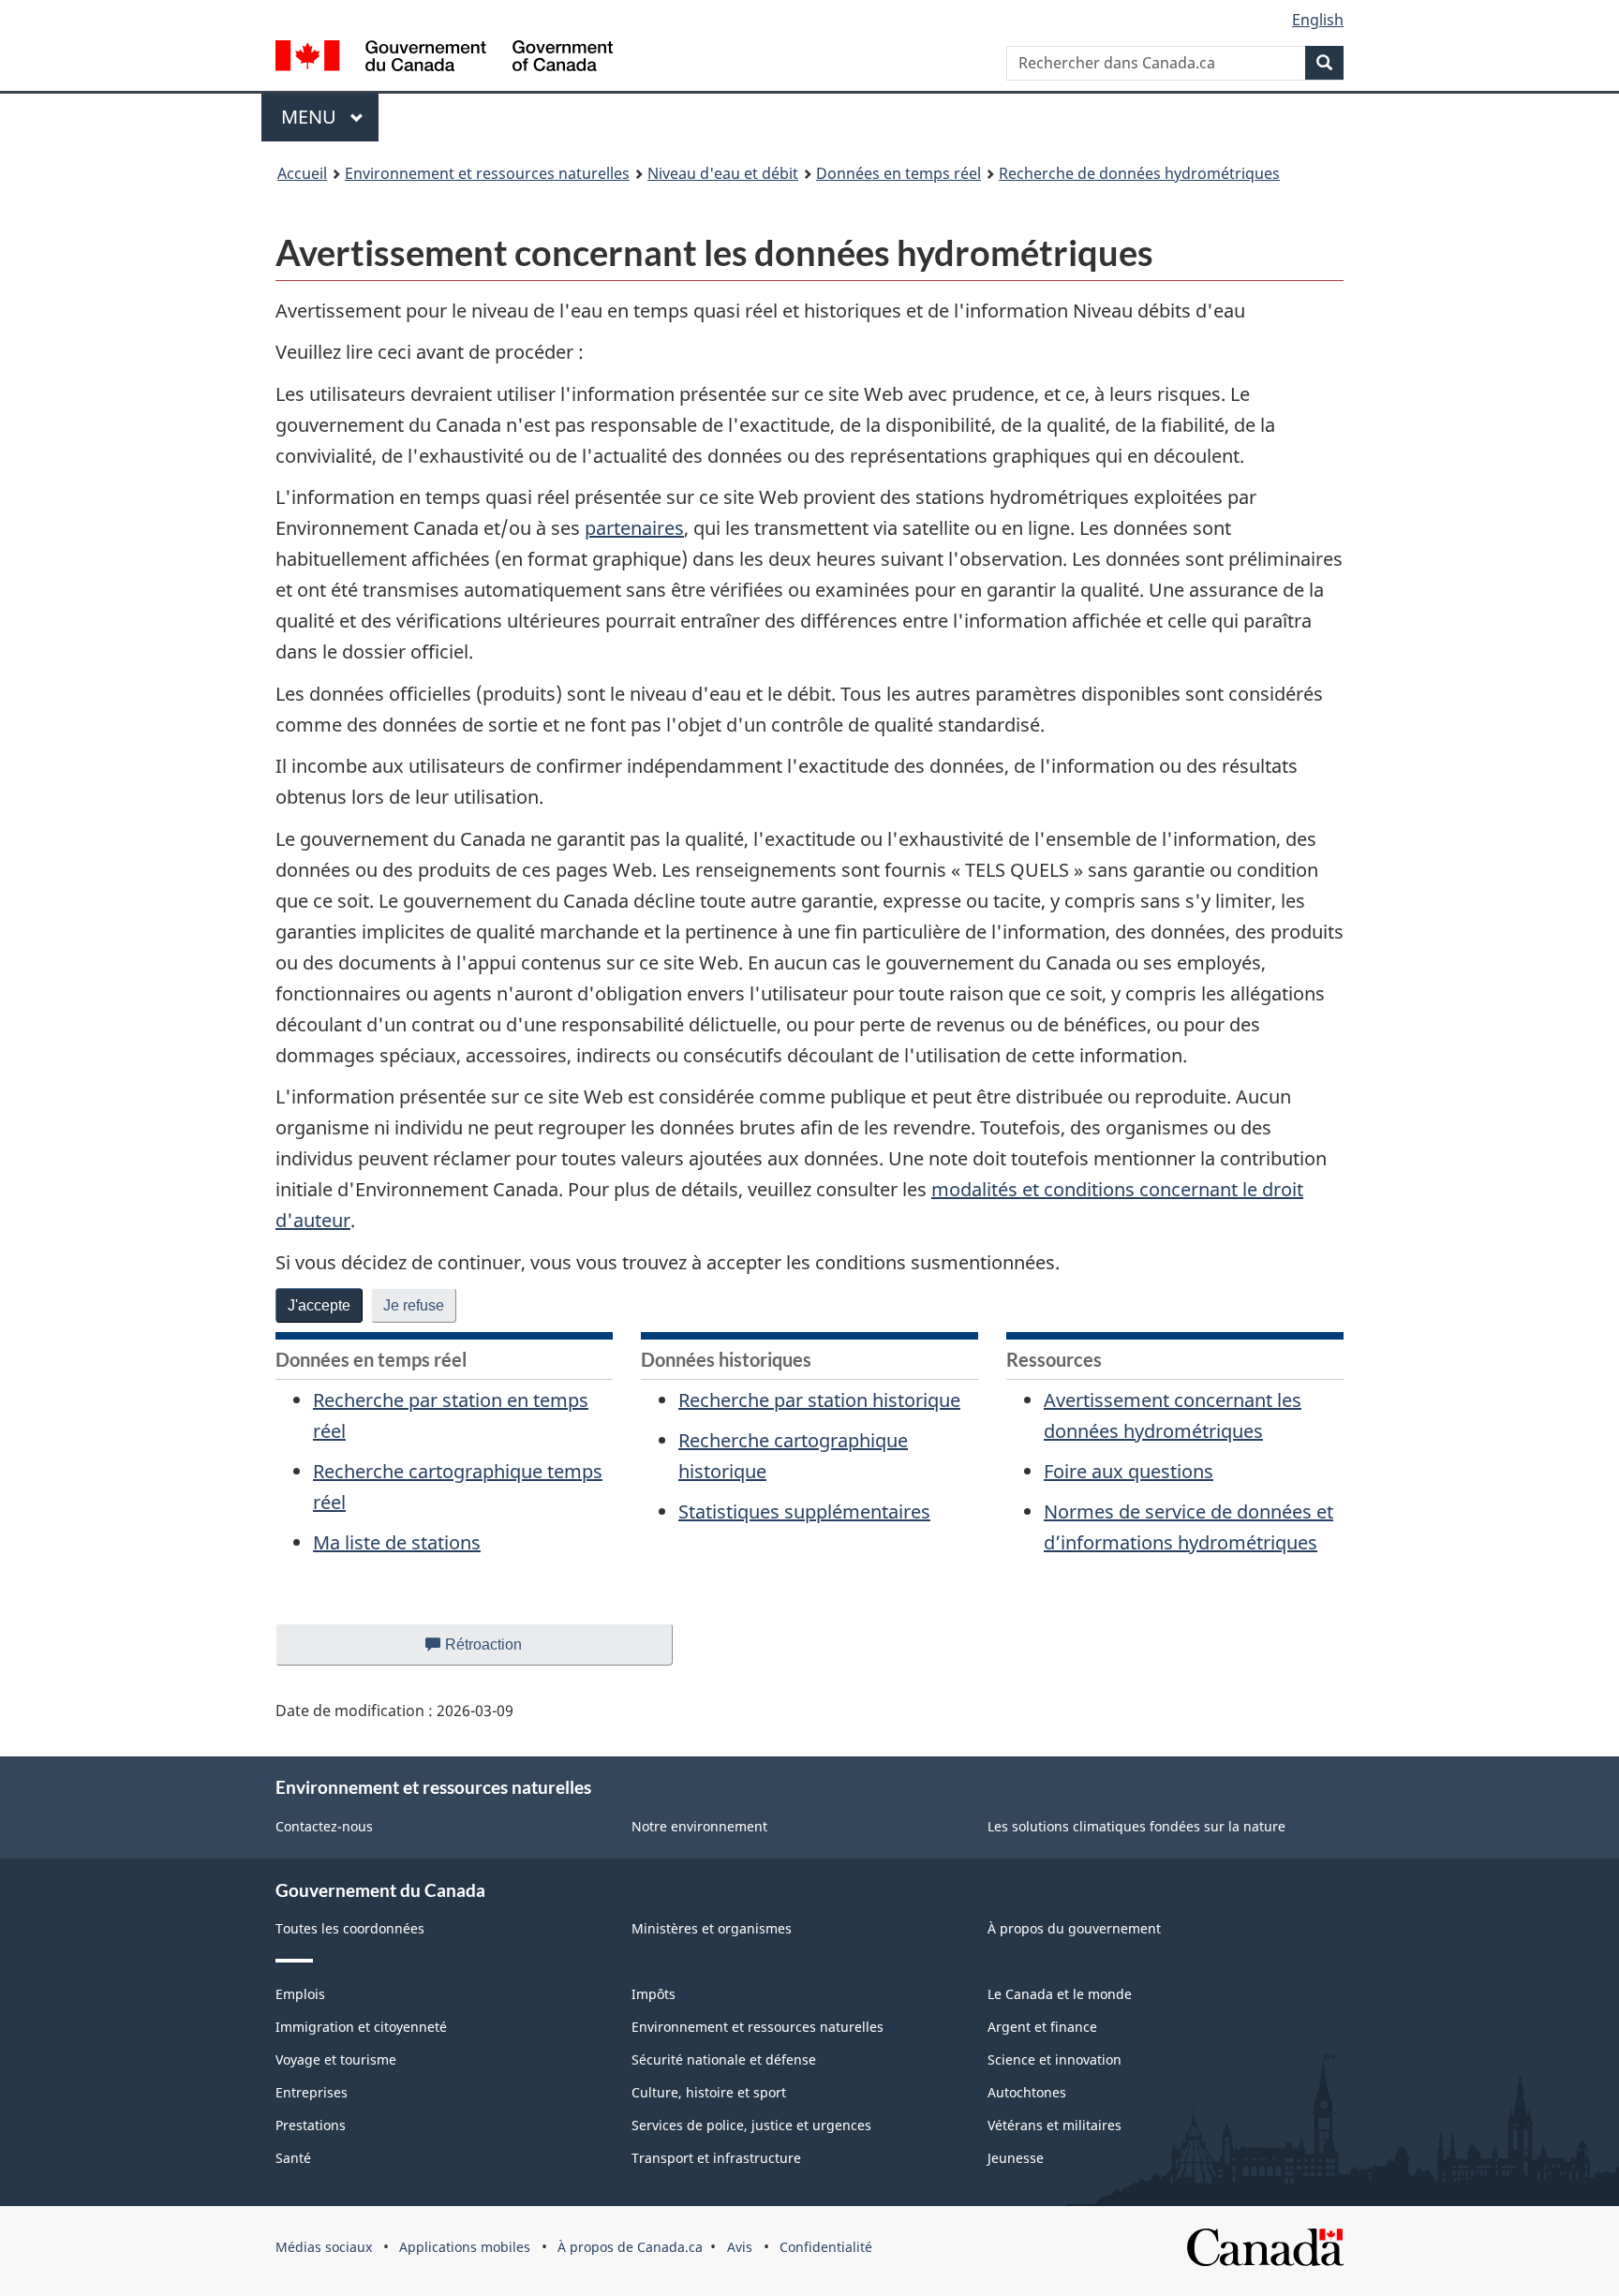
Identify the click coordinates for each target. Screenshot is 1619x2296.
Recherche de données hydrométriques (1139, 173)
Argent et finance (1042, 2027)
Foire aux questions (1129, 1471)
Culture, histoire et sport (709, 2092)
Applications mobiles (465, 2247)
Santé (293, 2158)
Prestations (311, 2125)
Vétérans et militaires (1055, 2125)
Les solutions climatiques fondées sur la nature (1136, 1826)
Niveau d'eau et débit (723, 173)
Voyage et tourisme (336, 2059)
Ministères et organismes (712, 1928)
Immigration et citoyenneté (361, 2027)
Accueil (302, 173)
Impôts (654, 1994)
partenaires (634, 528)
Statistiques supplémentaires (804, 1511)
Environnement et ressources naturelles (487, 173)
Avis (740, 2247)
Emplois (300, 1994)
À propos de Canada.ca (630, 2247)
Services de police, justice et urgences (751, 2125)
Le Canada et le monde (1060, 1994)
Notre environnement (699, 1826)
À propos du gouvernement (1074, 1928)
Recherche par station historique (819, 1400)
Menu (330, 117)
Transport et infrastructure (716, 2158)
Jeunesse (1016, 2158)
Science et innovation (1055, 2059)
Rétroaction (499, 1651)
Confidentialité (826, 2247)
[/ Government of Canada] (444, 59)
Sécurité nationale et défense (724, 2059)
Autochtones (1027, 2092)
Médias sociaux (324, 2247)
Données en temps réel (899, 173)
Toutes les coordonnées (350, 1928)
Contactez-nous (324, 1826)
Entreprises (312, 2092)
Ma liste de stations (397, 1542)
